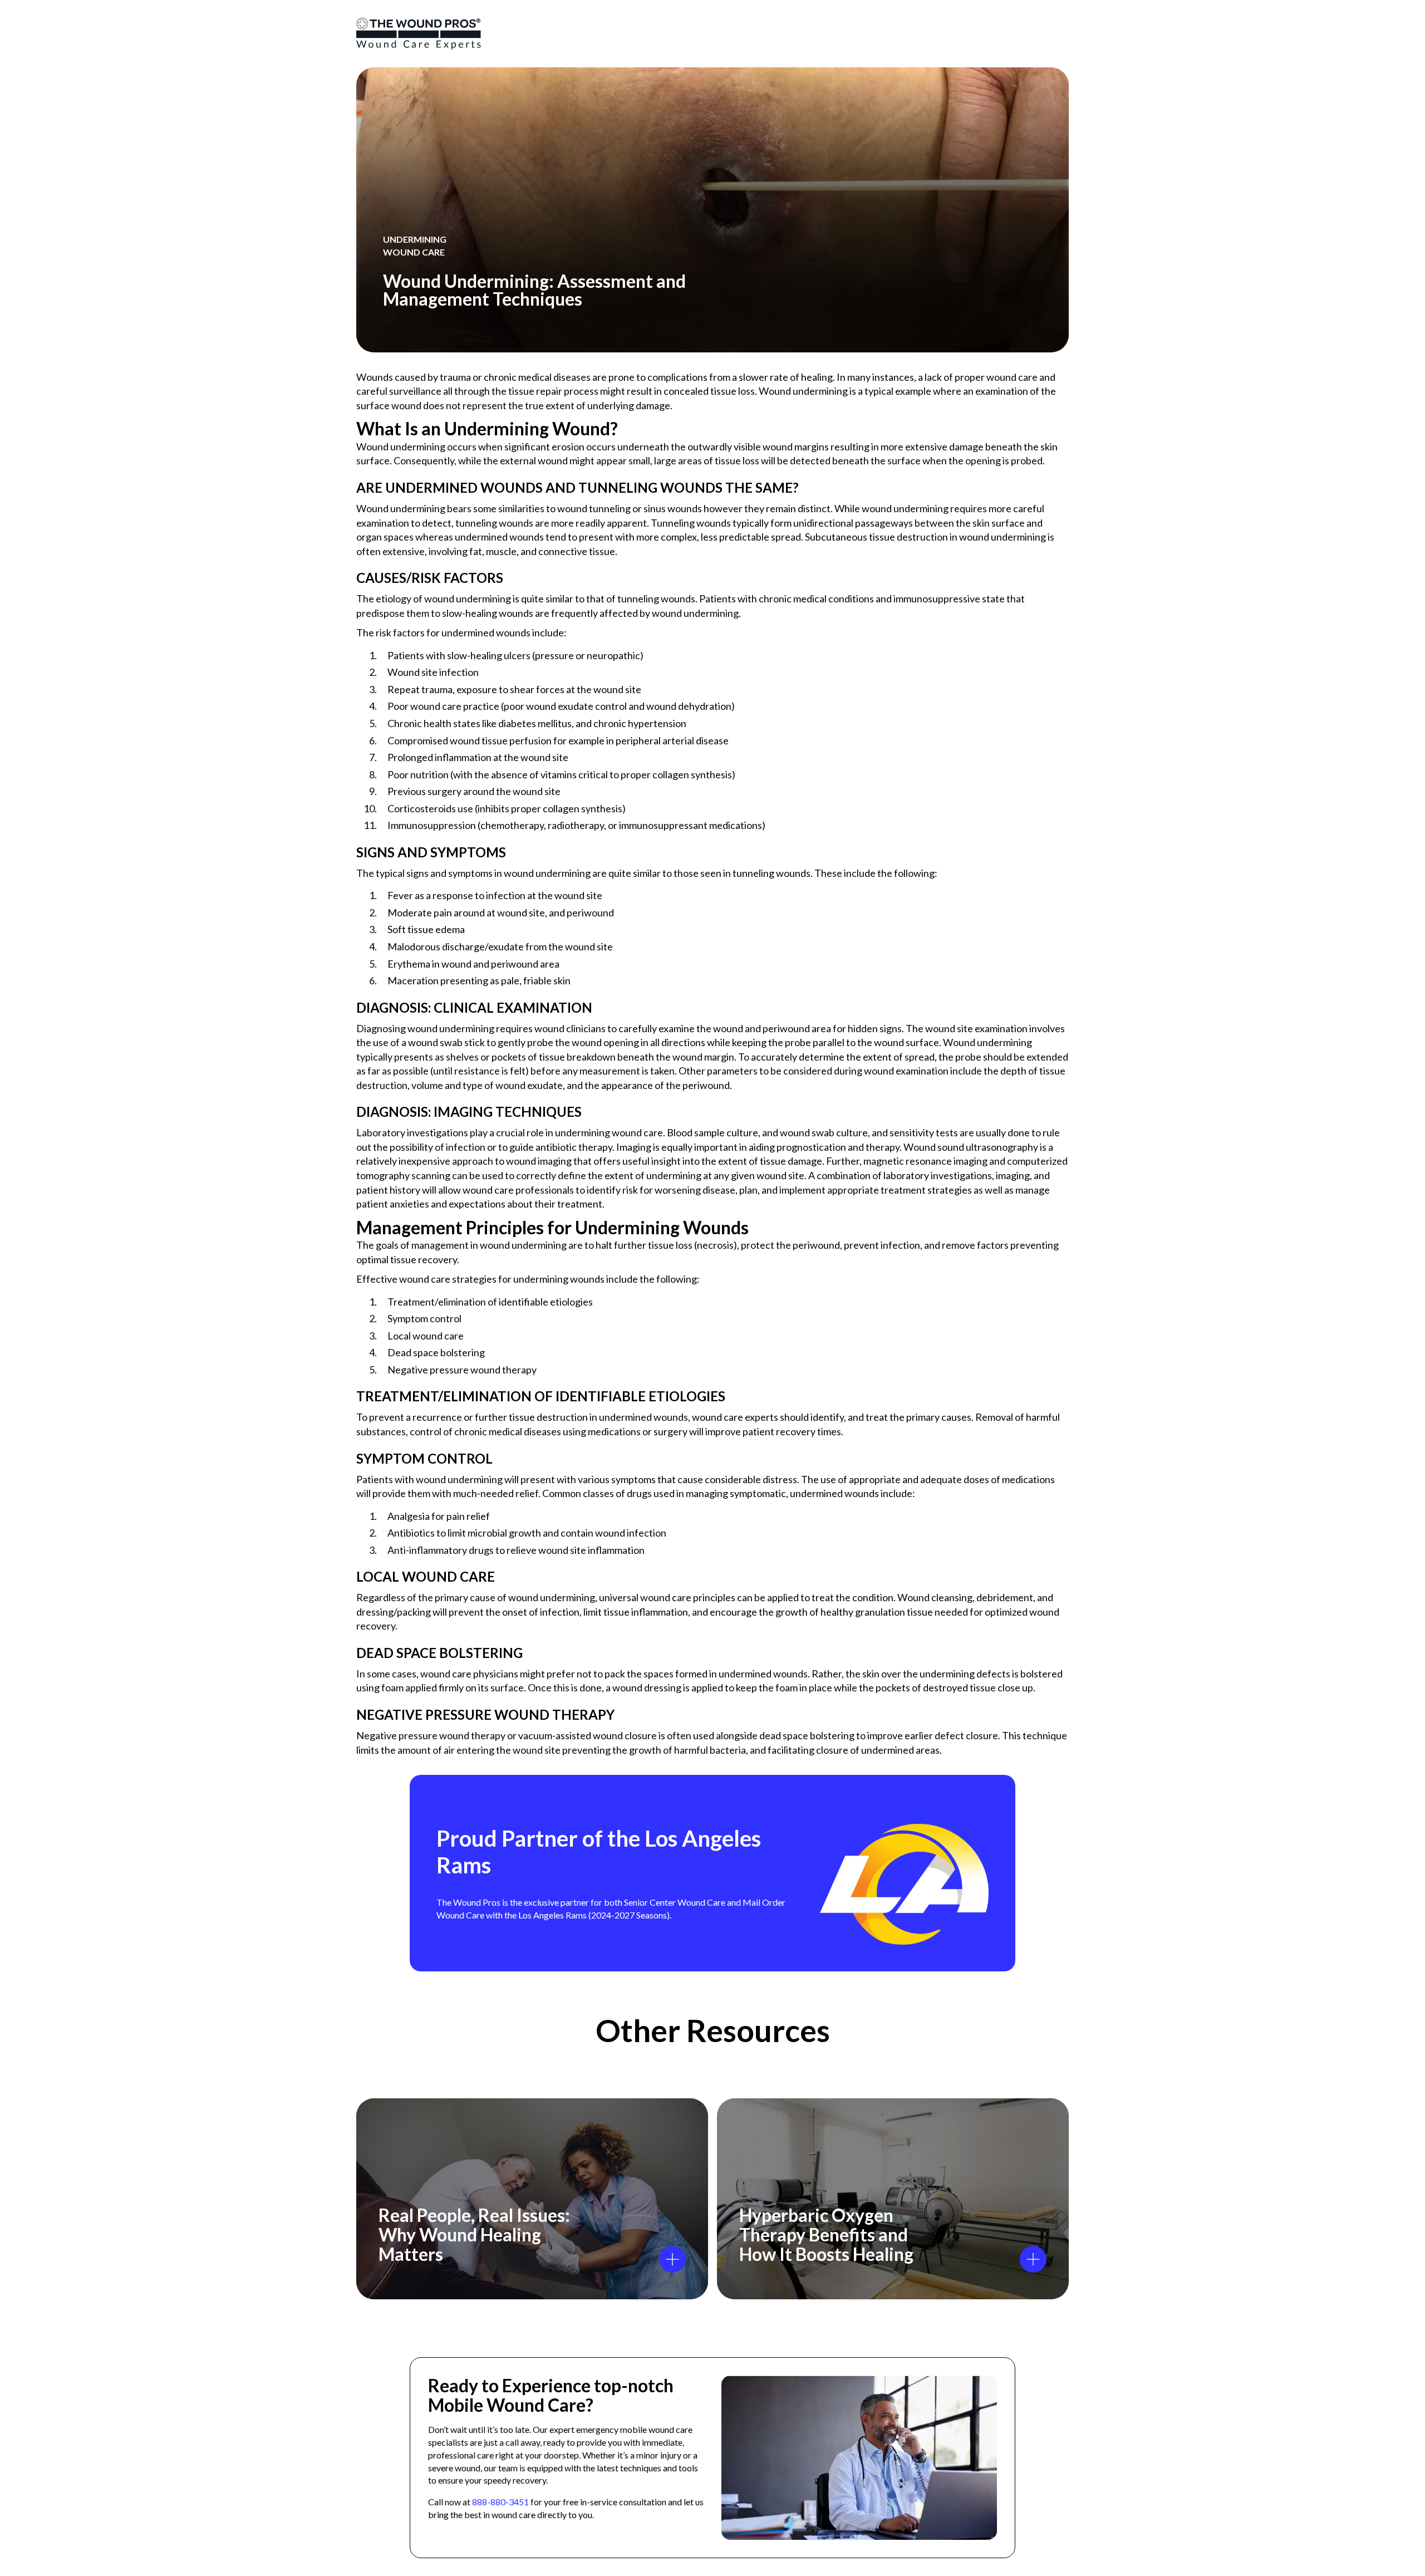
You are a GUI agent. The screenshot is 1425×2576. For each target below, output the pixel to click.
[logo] (419, 34)
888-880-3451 (500, 2502)
